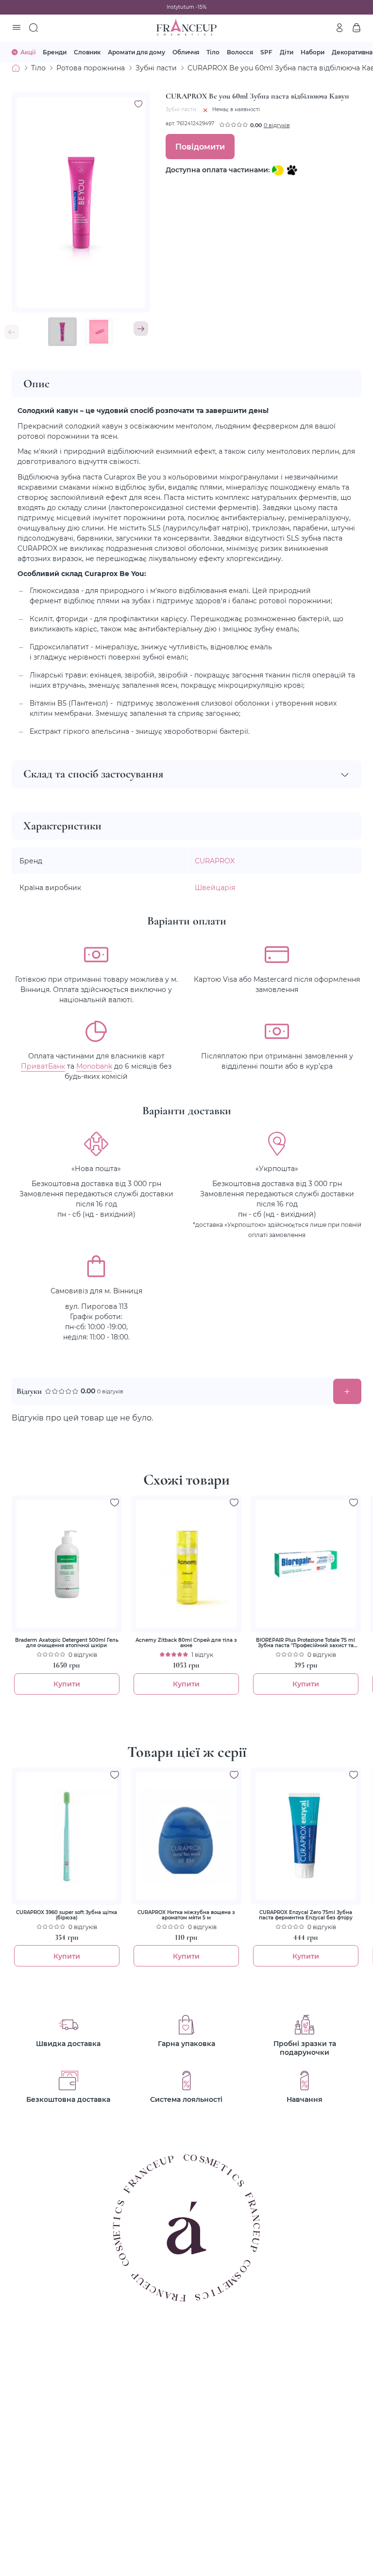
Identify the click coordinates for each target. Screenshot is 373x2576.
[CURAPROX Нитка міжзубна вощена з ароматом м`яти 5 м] (186, 1836)
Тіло (213, 52)
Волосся (240, 52)
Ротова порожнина (91, 68)
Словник (87, 52)
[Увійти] (339, 28)
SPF (266, 52)
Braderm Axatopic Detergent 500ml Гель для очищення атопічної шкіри (67, 1643)
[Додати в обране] (115, 1503)
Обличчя (186, 52)
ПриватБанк (43, 1066)
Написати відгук (347, 1391)
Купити (67, 1684)
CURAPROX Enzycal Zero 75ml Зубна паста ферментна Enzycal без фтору (306, 1915)
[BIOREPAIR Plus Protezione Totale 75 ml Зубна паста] (306, 1564)
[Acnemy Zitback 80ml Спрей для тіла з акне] (186, 1564)
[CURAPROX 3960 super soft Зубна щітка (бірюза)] (67, 1836)
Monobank (94, 1066)
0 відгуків (277, 125)
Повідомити (200, 146)
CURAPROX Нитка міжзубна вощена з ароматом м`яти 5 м (186, 1915)
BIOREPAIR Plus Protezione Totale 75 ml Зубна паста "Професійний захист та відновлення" (305, 1643)
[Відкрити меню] (17, 28)
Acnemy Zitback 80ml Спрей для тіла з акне (186, 1643)
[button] (141, 329)
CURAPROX (215, 861)
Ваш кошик (356, 28)
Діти (287, 52)
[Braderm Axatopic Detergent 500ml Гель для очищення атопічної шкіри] (67, 1564)
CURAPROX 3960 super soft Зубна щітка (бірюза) (67, 1915)
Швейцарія (215, 887)
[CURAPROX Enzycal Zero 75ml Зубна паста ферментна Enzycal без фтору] (306, 1836)
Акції (28, 52)
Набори (313, 52)
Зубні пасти (156, 68)
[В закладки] (138, 104)
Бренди (55, 52)
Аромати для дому (136, 52)
